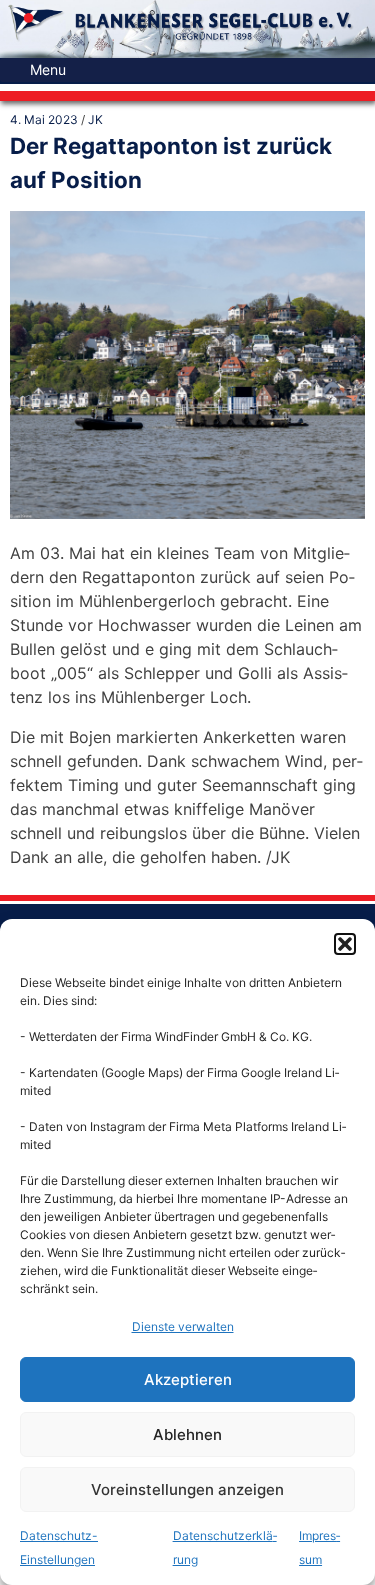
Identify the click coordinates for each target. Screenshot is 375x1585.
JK (95, 119)
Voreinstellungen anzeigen (187, 1489)
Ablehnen (187, 1434)
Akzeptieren (188, 1379)
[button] (345, 944)
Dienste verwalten (183, 1326)
